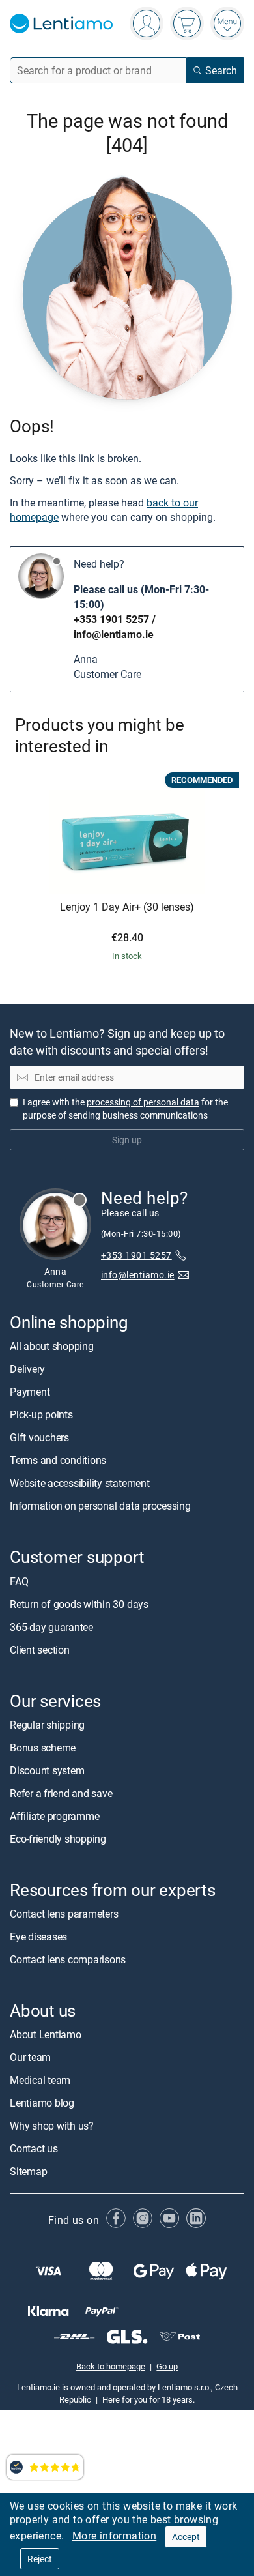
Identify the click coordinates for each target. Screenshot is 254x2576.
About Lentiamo (46, 2034)
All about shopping (52, 1346)
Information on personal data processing (100, 1506)
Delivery (27, 1369)
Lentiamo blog (42, 2103)
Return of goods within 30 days (79, 1603)
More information (114, 2536)
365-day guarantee (51, 1626)
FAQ (19, 1581)
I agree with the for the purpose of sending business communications (125, 1108)
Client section (40, 1649)
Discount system (47, 1770)
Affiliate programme (54, 1815)
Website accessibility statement (80, 1483)
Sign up (127, 1139)
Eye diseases (38, 1937)
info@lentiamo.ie (114, 634)
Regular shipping (47, 1724)
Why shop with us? (52, 2126)
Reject (40, 2559)
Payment (30, 1392)
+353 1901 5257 (111, 619)
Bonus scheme (43, 1747)
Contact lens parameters (64, 1914)
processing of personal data (143, 1101)
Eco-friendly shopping (58, 1838)
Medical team (40, 2080)
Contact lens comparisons (68, 1959)
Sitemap (28, 2171)
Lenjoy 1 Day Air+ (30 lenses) (127, 907)
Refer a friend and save (61, 1793)
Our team (30, 2057)
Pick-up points (41, 1414)
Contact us (34, 2148)
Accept (186, 2537)
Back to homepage (111, 2366)
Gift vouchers (39, 1437)
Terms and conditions (58, 1460)
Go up (167, 2366)
